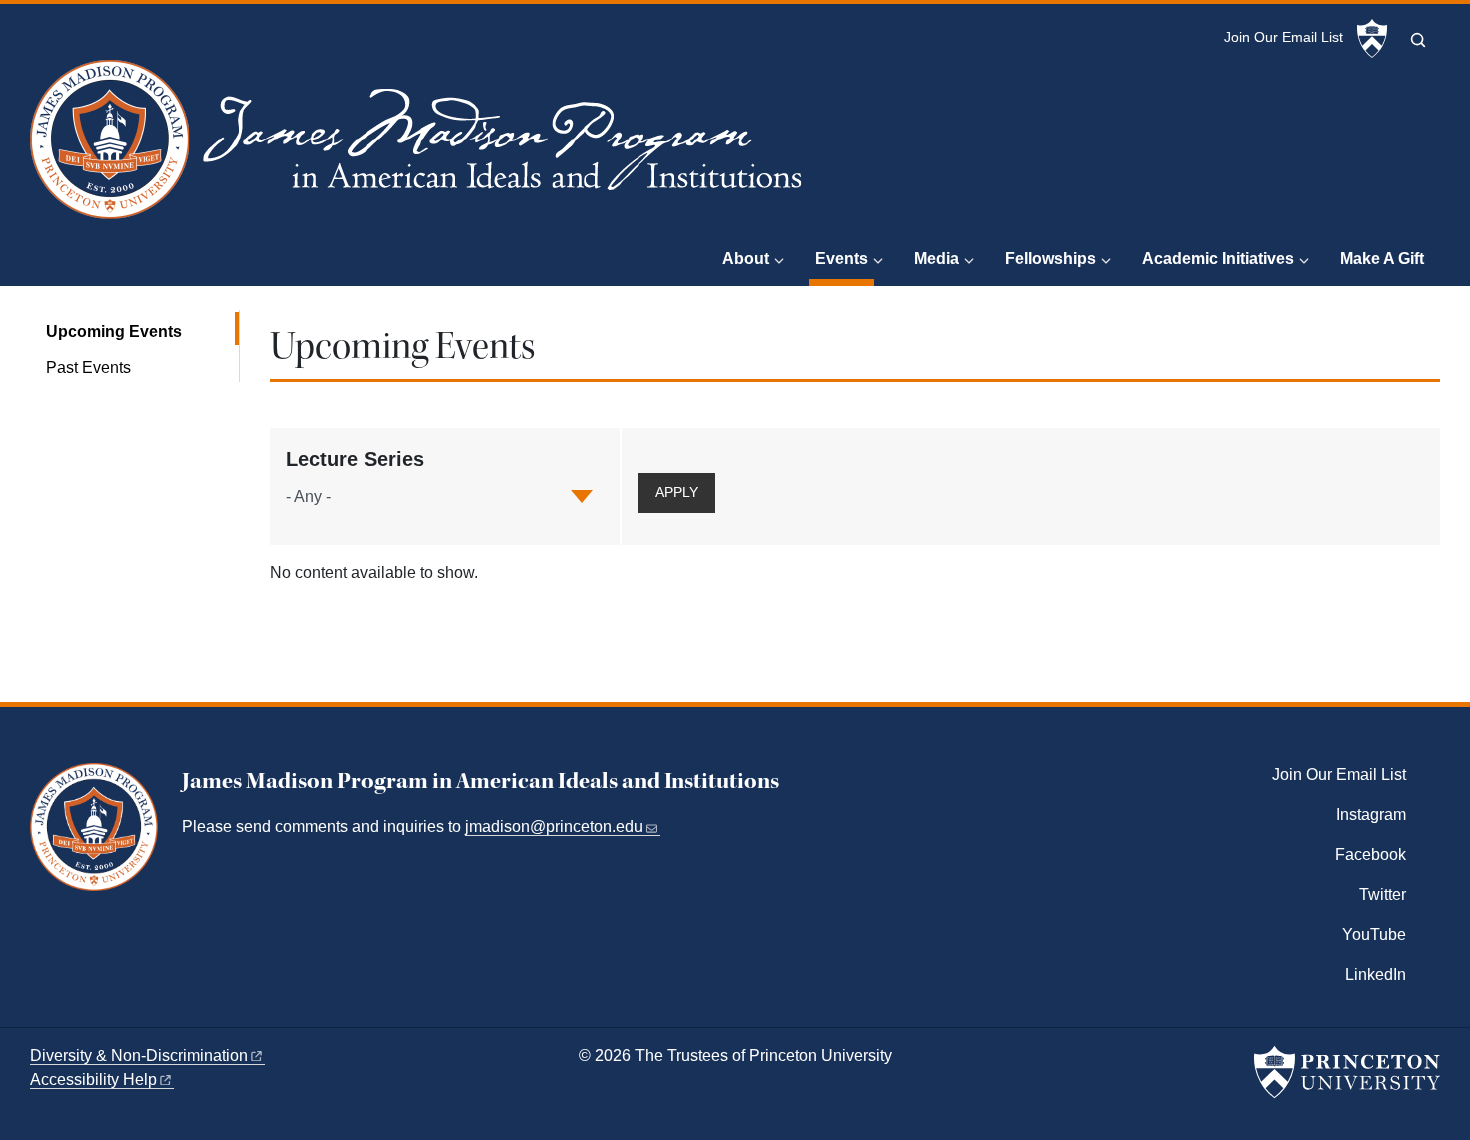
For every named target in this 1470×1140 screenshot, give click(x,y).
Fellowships (1050, 258)
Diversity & (139, 1055)
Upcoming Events (142, 331)
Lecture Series (355, 459)
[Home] (420, 147)
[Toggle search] (1418, 40)
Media (936, 258)
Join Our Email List (1283, 37)
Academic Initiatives (1218, 258)
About (745, 258)
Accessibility (93, 1079)
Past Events (88, 367)
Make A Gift (1382, 258)
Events (844, 258)
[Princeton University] (1372, 39)
